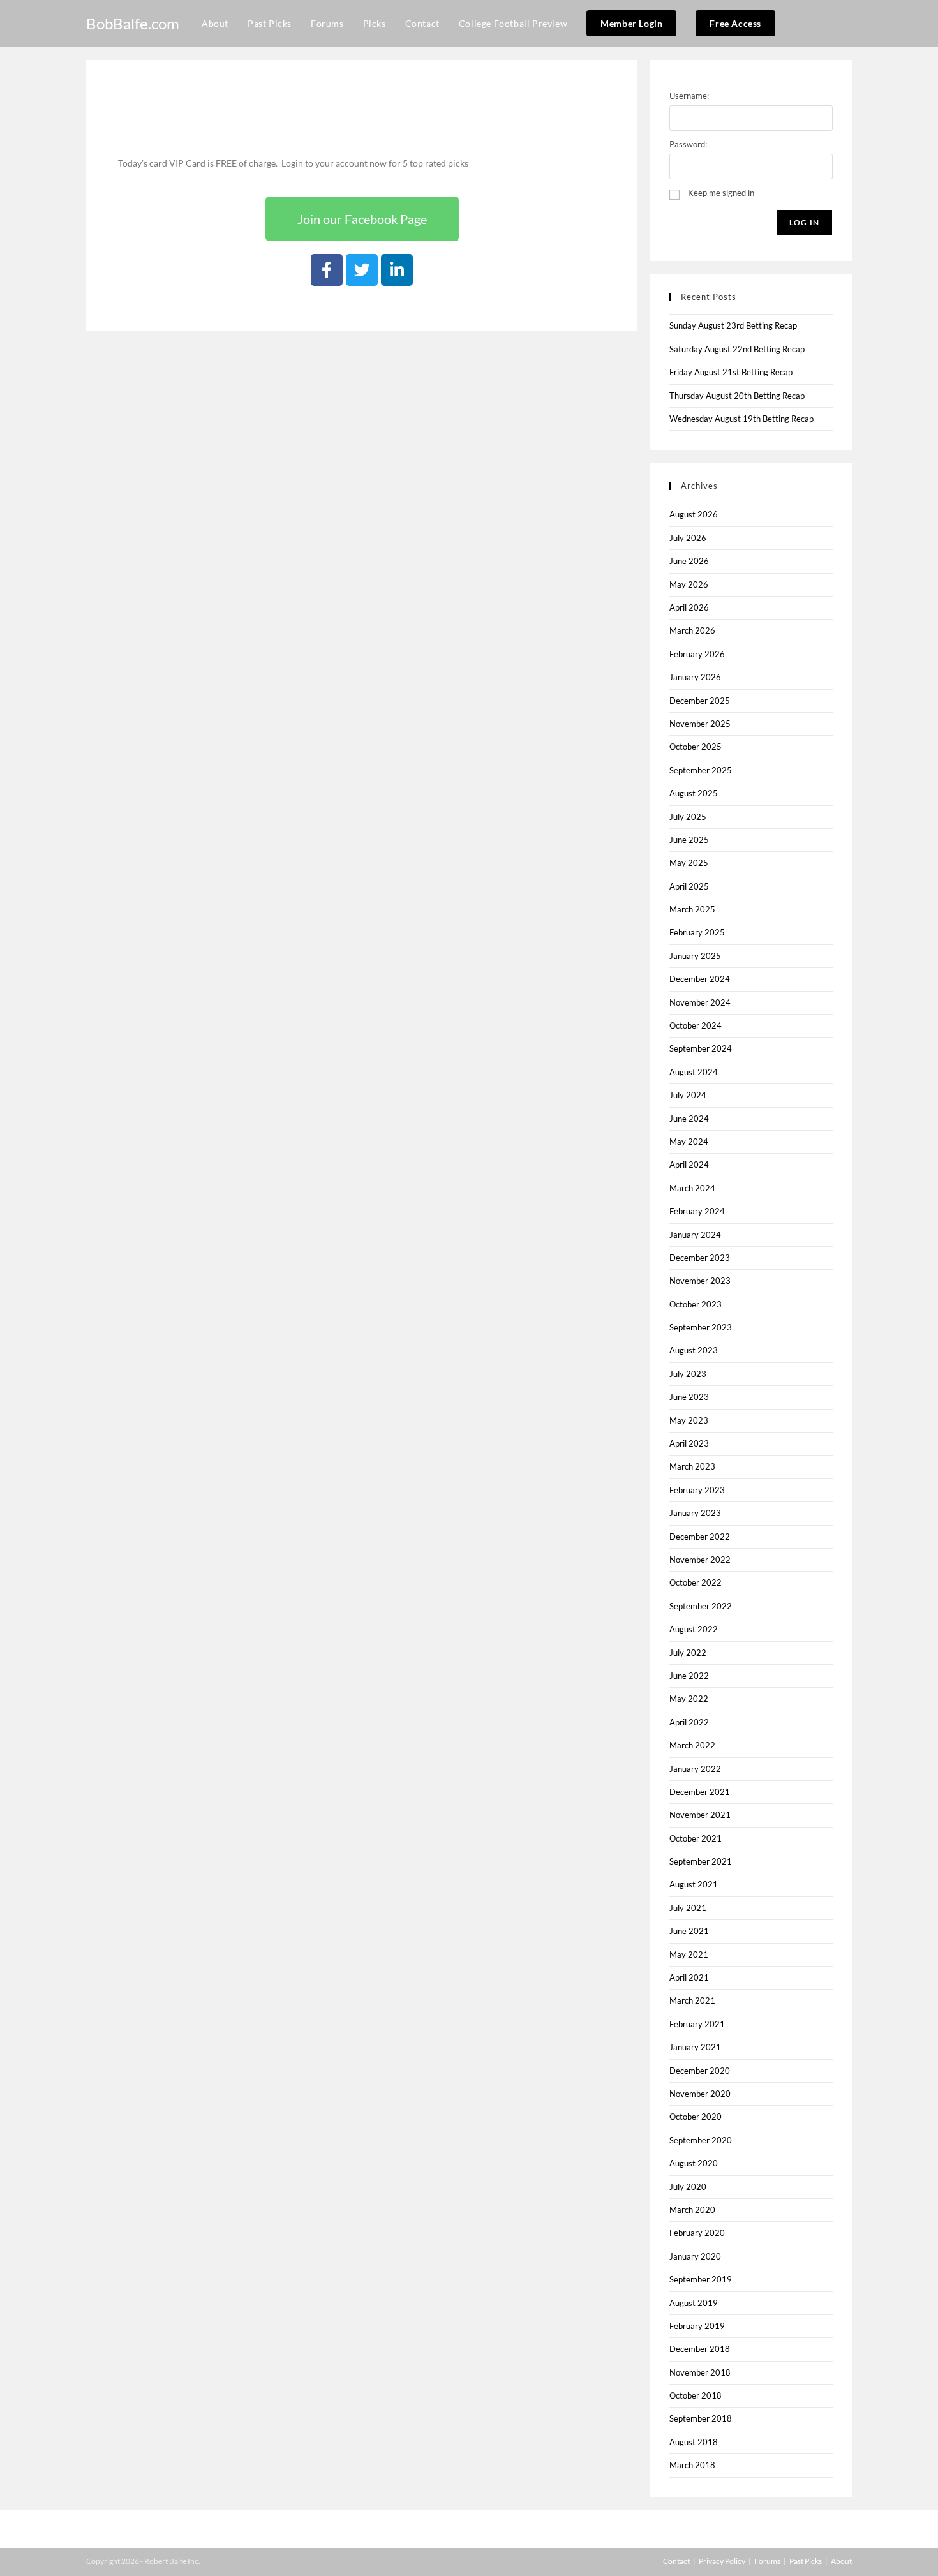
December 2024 (700, 979)
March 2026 (692, 630)
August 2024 (694, 1072)
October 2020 (696, 2117)
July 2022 (688, 1653)
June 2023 (689, 1397)
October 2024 (696, 1025)
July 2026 (688, 538)
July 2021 (688, 1908)
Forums (767, 2561)
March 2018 (692, 2465)
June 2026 (689, 561)
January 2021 (695, 2047)
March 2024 (692, 1188)
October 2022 (696, 1582)
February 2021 (697, 2024)
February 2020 (697, 2233)
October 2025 (696, 747)
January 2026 (695, 677)
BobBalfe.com (133, 23)
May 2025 (689, 863)
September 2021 (701, 1861)
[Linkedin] (397, 270)
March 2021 (692, 2000)
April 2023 (689, 1443)
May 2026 (689, 584)
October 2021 (696, 1838)
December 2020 (700, 2071)
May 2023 (689, 1420)
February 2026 (697, 654)
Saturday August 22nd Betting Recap (737, 349)
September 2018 (701, 2418)
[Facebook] (327, 270)
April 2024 (689, 1165)
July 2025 (688, 817)
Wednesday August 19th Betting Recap (741, 419)
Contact (676, 2561)
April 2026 (689, 607)
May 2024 (689, 1142)
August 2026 (694, 514)
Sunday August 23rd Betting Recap (733, 325)
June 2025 (689, 840)
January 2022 (695, 1769)
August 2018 (694, 2442)
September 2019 (701, 2279)
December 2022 (700, 1537)
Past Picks (806, 2561)
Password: (688, 144)
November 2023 (700, 1281)
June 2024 (689, 1119)
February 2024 (697, 1211)
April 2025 (689, 886)
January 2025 (695, 956)
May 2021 (689, 1954)
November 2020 (700, 2094)
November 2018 (700, 2372)
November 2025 (700, 724)
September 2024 (701, 1048)
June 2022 (689, 1676)
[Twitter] (362, 270)
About (841, 2561)
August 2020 (694, 2163)
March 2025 (692, 909)
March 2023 (692, 1466)
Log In (804, 222)
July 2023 (688, 1374)
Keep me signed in (721, 193)
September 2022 (701, 1606)
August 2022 (694, 1629)
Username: (689, 96)
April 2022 (689, 1722)
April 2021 (689, 1977)
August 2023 (694, 1350)
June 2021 (689, 1931)
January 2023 (695, 1513)
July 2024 (688, 1095)
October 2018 (696, 2395)
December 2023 (700, 1258)
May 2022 (689, 1699)
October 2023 (696, 1304)
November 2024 (700, 1002)
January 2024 (695, 1235)
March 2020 (692, 2210)
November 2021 (700, 1815)
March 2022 (692, 1745)
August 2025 (694, 793)
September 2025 (701, 770)
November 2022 (700, 1560)
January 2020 (695, 2256)
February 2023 (697, 1490)
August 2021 (694, 1884)
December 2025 (700, 701)
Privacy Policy (722, 2561)
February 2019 (697, 2326)
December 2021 (700, 1792)
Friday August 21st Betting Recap (731, 372)
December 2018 (700, 2349)
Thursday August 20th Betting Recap (737, 396)
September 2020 (701, 2140)
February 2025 (697, 932)
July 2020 (688, 2187)
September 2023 (701, 1327)
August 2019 (694, 2303)
